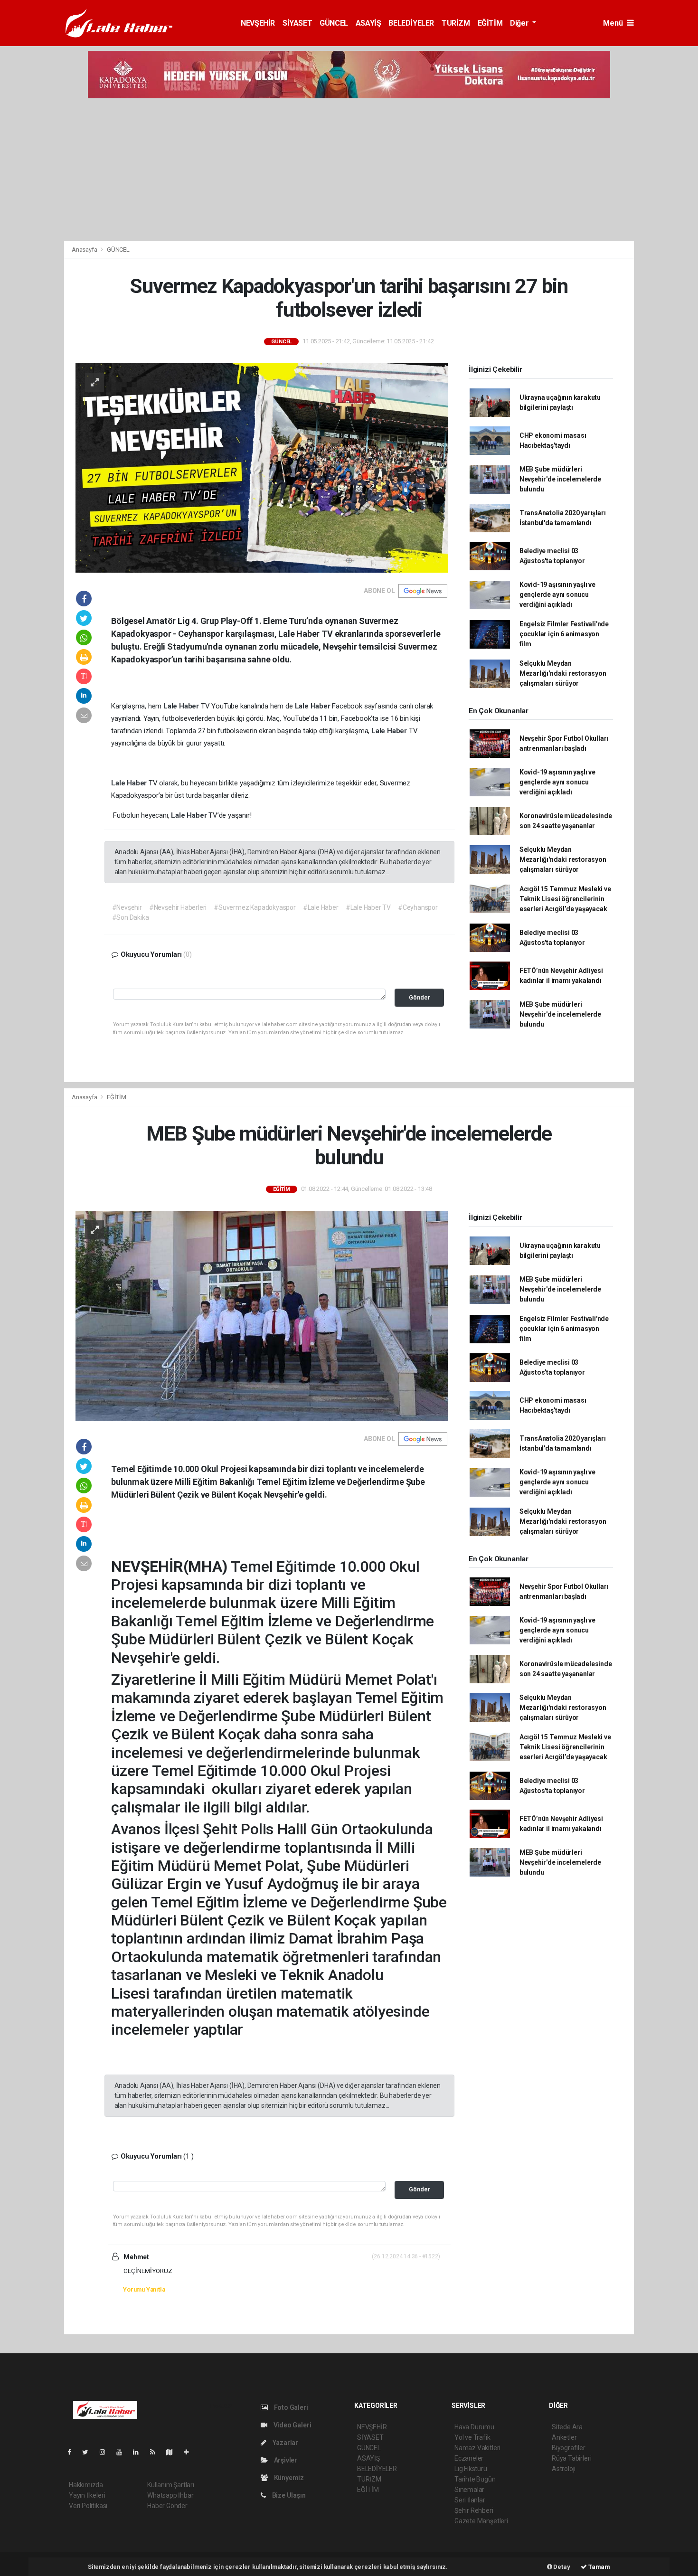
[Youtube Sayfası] (123, 2452)
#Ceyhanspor (418, 907)
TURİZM (456, 23)
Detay (561, 2567)
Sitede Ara (567, 2427)
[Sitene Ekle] (190, 2452)
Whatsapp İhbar (170, 2495)
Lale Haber (182, 706)
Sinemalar (469, 2490)
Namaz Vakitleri (477, 2448)
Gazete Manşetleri (481, 2521)
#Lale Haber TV (368, 907)
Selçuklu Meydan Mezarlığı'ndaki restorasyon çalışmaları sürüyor (563, 673)
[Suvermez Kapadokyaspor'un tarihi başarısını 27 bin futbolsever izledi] (262, 467)
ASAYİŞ (368, 23)
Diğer (520, 23)
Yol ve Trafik (472, 2437)
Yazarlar (285, 2443)
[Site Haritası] (173, 2452)
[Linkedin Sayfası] (140, 2452)
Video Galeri (292, 2425)
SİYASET (297, 23)
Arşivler (285, 2460)
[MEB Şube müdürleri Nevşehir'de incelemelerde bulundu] (262, 1315)
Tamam (599, 2567)
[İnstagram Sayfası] (106, 2452)
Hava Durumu (474, 2427)
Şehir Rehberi (474, 2510)
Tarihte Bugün (475, 2479)
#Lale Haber (321, 907)
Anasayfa (85, 250)
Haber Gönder (167, 2506)
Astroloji (564, 2469)
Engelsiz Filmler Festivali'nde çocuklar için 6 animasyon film (564, 634)
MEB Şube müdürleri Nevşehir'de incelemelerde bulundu (560, 479)
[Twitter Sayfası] (89, 2452)
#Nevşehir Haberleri (178, 907)
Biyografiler (569, 2448)
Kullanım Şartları (171, 2485)
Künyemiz (288, 2478)
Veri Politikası (88, 2506)
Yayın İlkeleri (87, 2495)
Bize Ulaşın (288, 2495)
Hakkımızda (86, 2485)
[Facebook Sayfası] (73, 2452)
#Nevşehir (127, 907)
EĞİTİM (490, 23)
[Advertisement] (349, 170)
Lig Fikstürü (471, 2469)
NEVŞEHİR (258, 23)
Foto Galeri (290, 2407)
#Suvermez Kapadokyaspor (255, 907)
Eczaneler (469, 2458)
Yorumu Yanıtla (144, 2289)
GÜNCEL (334, 23)
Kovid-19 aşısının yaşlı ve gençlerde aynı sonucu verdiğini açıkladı (557, 594)
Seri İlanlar (470, 2500)
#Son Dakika (131, 917)
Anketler (564, 2437)
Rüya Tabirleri (571, 2458)
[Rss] (156, 2452)
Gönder (420, 997)
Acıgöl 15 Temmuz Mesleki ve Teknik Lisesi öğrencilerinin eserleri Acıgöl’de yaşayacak (565, 899)
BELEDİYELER (411, 23)
